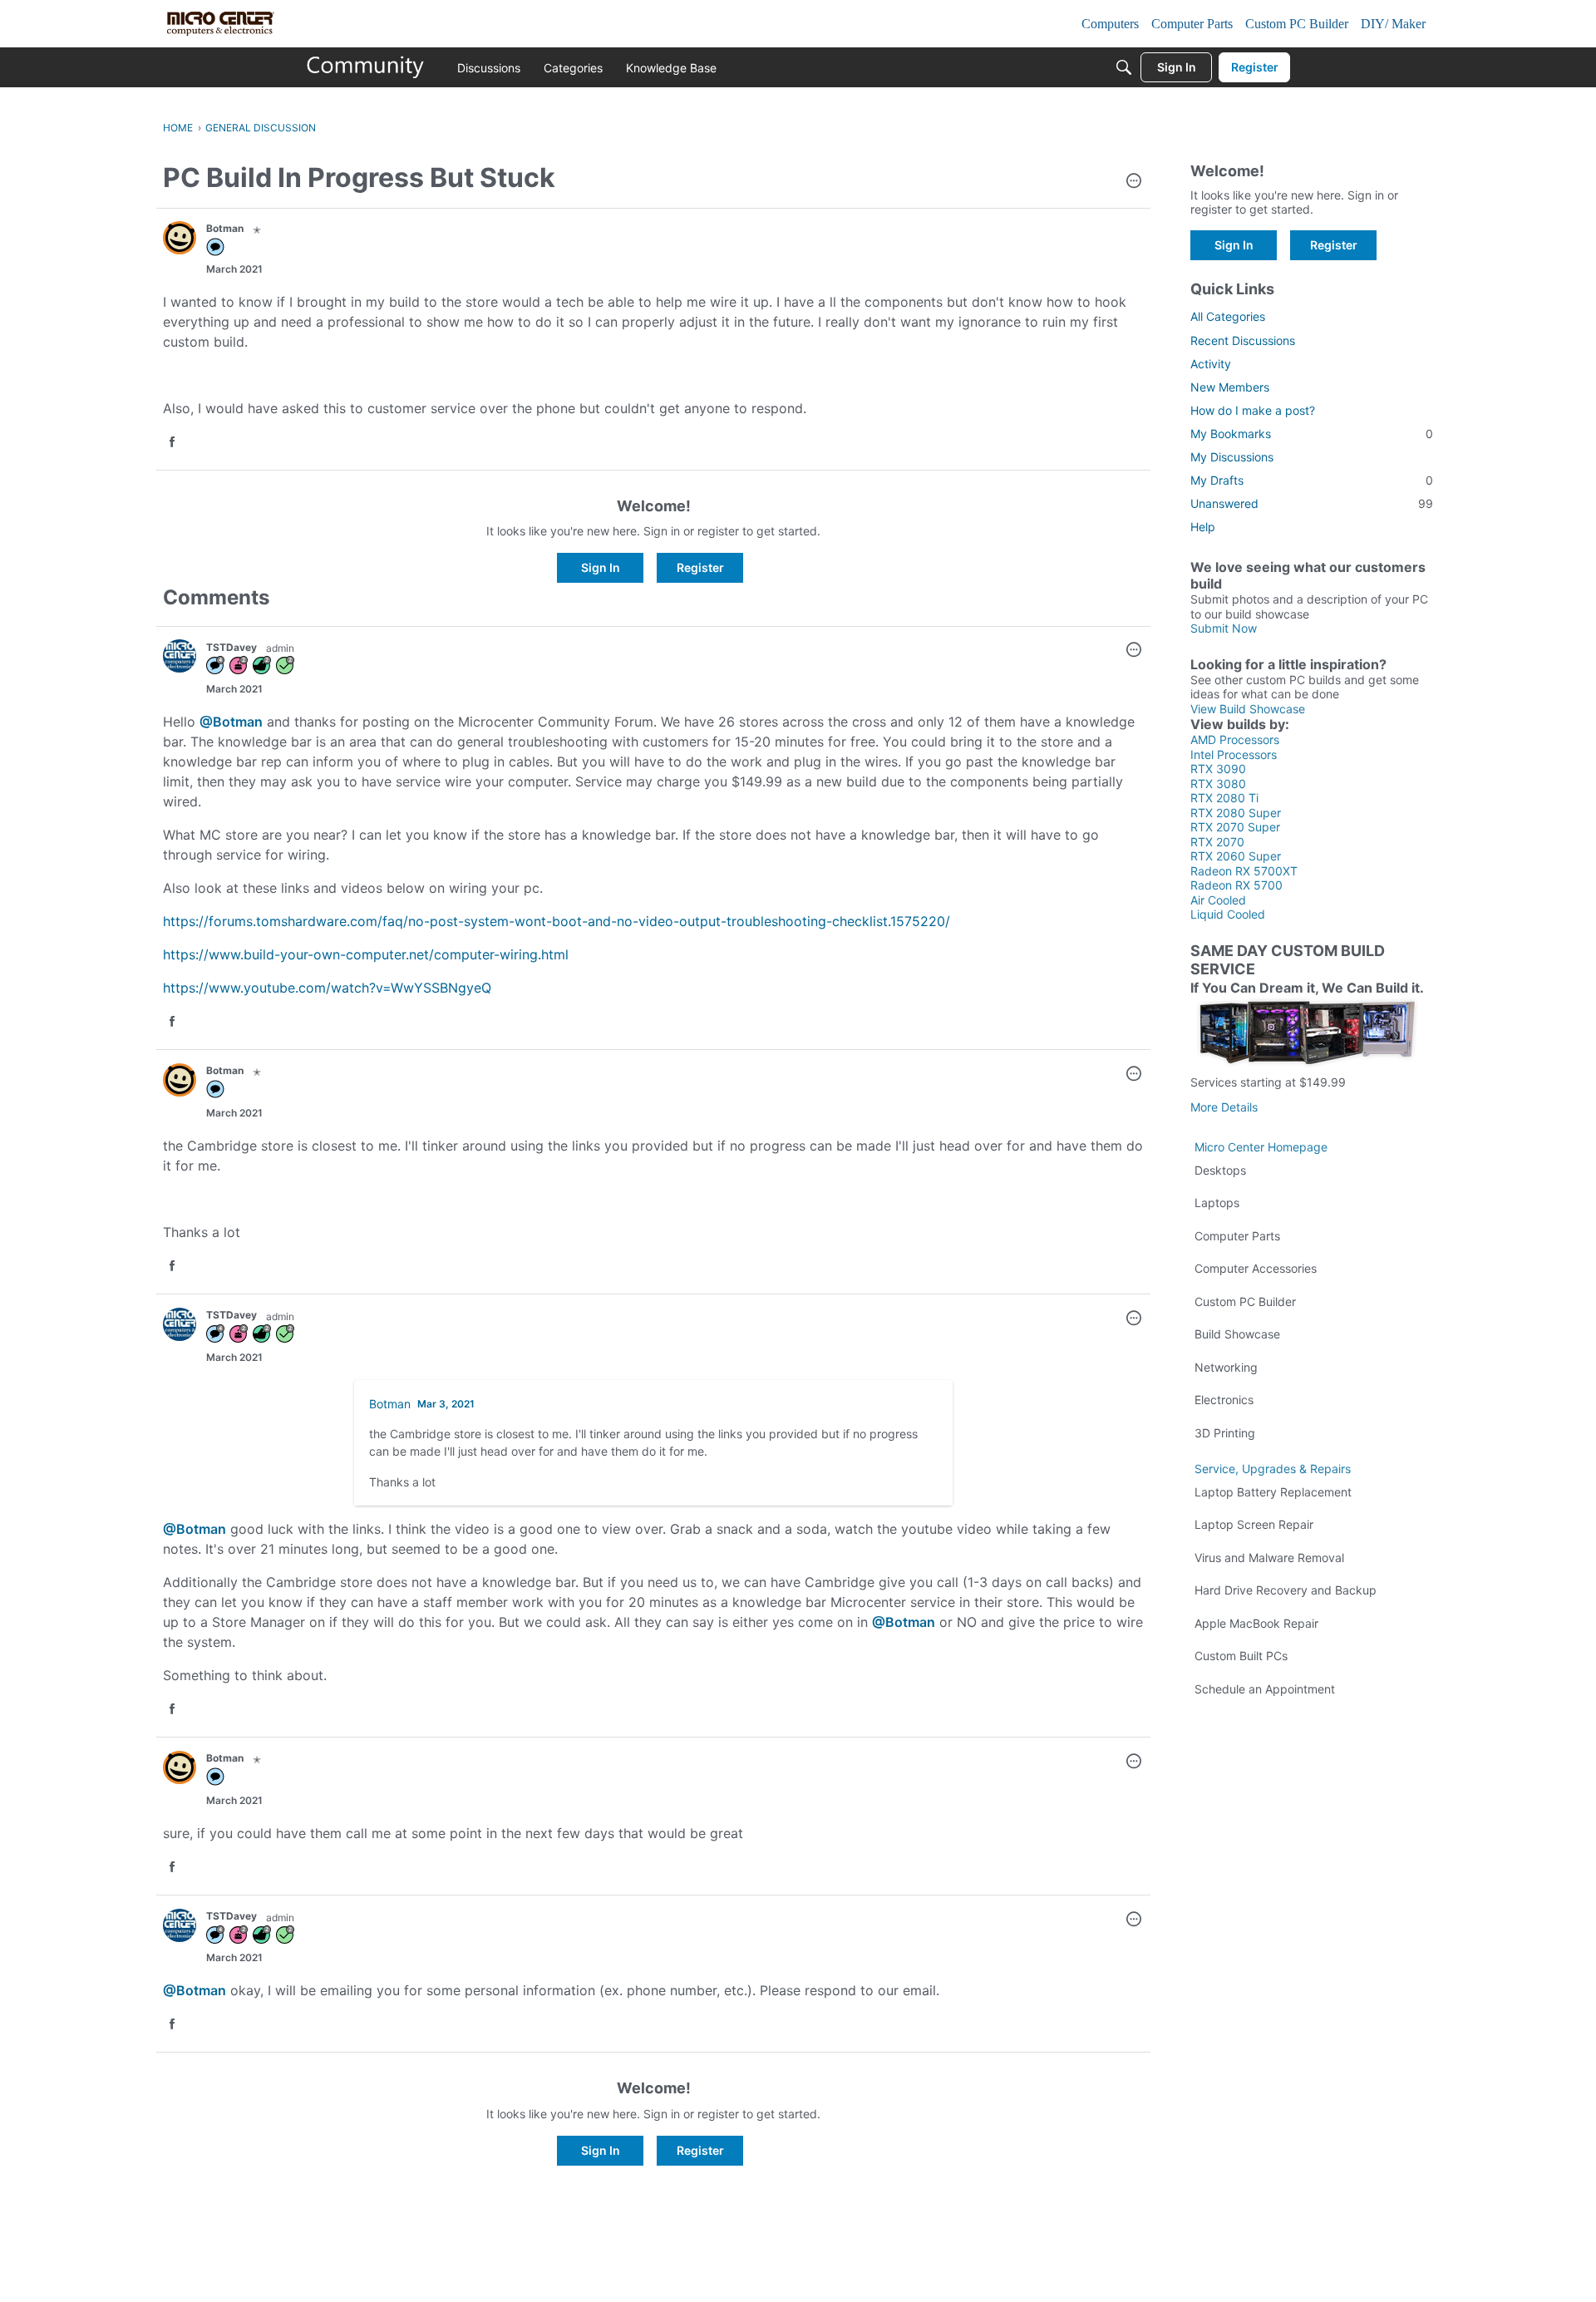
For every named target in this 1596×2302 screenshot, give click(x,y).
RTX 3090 (1218, 769)
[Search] (1124, 67)
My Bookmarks (1312, 434)
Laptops (1217, 1203)
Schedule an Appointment (1265, 1689)
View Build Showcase (1248, 709)
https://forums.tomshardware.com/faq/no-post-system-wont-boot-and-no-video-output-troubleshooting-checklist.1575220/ (557, 921)
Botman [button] (225, 228)
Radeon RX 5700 (1236, 885)
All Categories (1228, 316)
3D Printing (1225, 1433)
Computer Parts (1237, 1236)
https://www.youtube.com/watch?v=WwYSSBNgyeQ (327, 988)
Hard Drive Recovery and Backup (1286, 1590)
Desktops (1220, 1170)
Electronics (1224, 1400)
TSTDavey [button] (232, 647)
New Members (1230, 387)
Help (1203, 527)
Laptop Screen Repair (1254, 1524)
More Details (1224, 1107)
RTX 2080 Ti (1224, 798)
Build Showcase (1237, 1334)
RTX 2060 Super (1236, 856)
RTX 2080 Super (1236, 813)
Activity (1211, 364)
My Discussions (1232, 457)
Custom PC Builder (1245, 1301)
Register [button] (700, 567)
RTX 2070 (1217, 842)
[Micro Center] (366, 67)
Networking (1226, 1367)
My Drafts (1312, 480)
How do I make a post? (1253, 410)
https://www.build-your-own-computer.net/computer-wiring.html (366, 954)
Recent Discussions (1243, 340)
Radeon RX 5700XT (1244, 871)
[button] (1134, 182)
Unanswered (1312, 503)
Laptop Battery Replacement (1273, 1492)
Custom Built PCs (1241, 1656)
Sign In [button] (601, 567)
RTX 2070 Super (1235, 827)
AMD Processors (1235, 739)
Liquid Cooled (1228, 914)
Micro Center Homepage (1261, 1147)
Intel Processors (1234, 754)
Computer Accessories (1256, 1268)
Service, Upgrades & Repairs (1273, 1469)
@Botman (231, 722)
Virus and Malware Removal (1269, 1558)
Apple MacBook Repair (1256, 1623)
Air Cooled (1218, 900)
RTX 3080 (1218, 784)
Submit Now (1224, 628)
